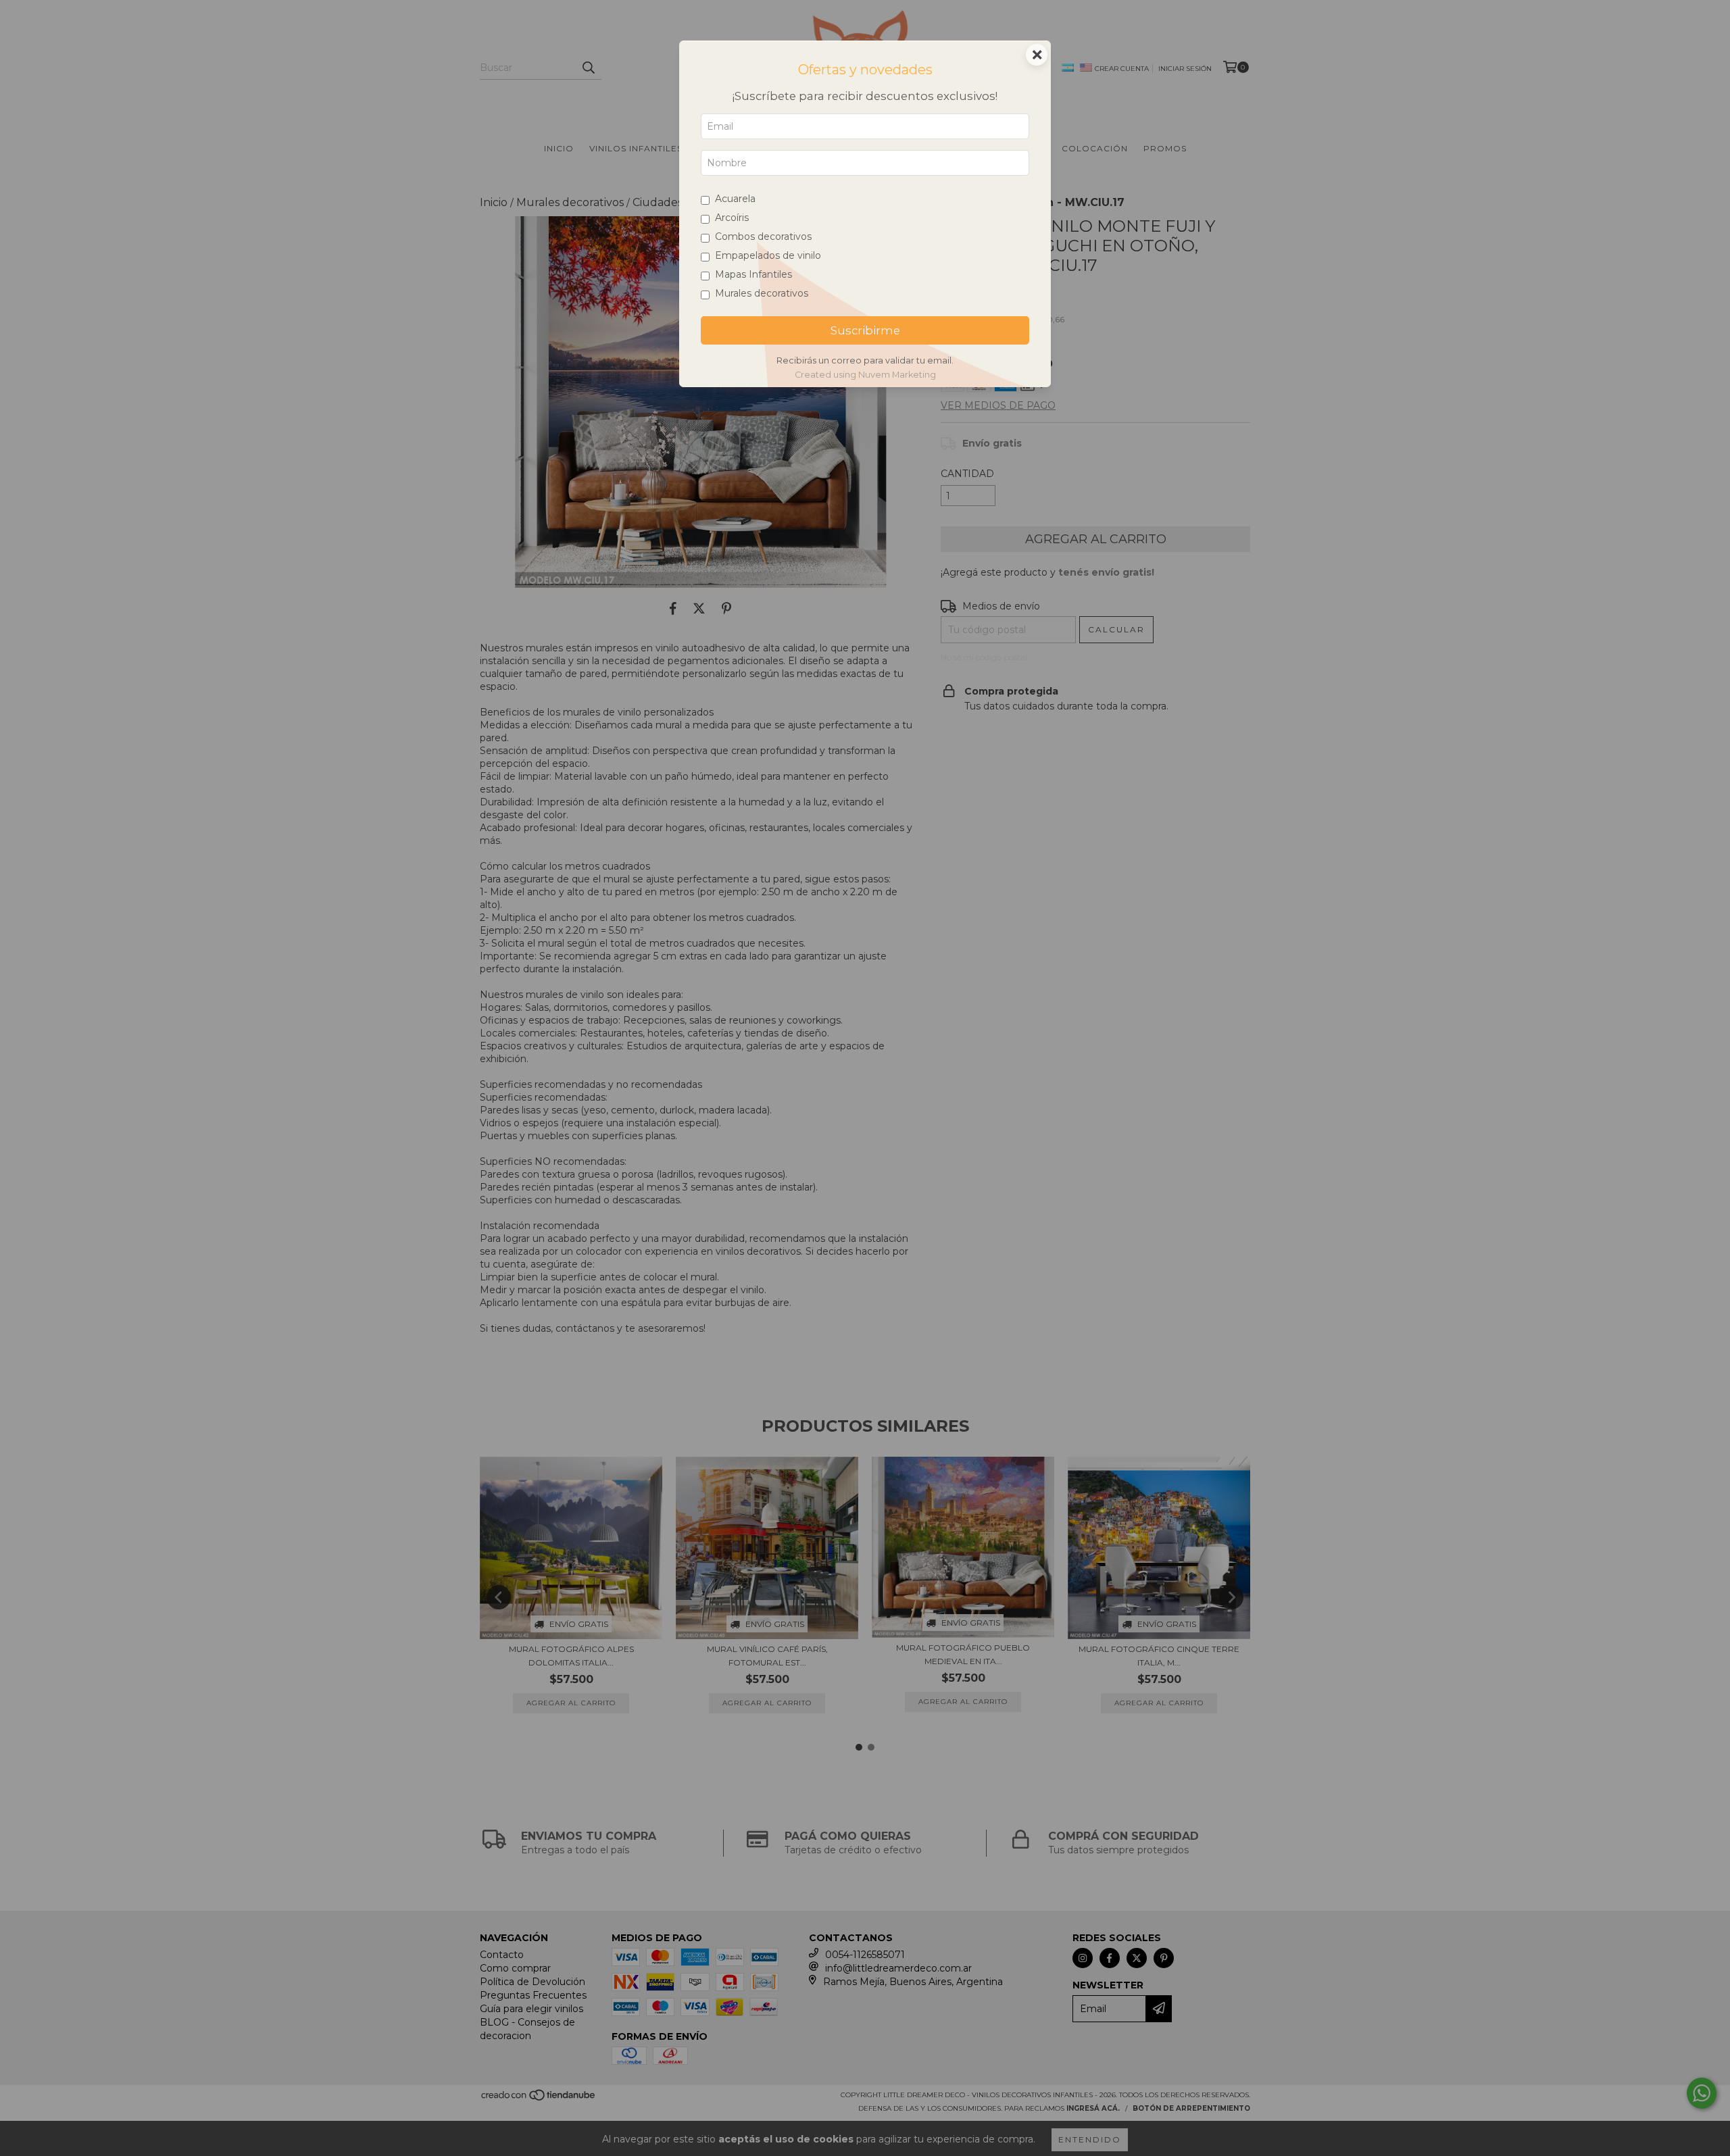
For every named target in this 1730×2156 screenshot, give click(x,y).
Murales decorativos (762, 293)
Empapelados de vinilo (768, 255)
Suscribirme (865, 330)
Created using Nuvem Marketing (865, 375)
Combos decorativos (763, 236)
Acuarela (735, 199)
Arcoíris (732, 218)
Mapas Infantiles (753, 274)
